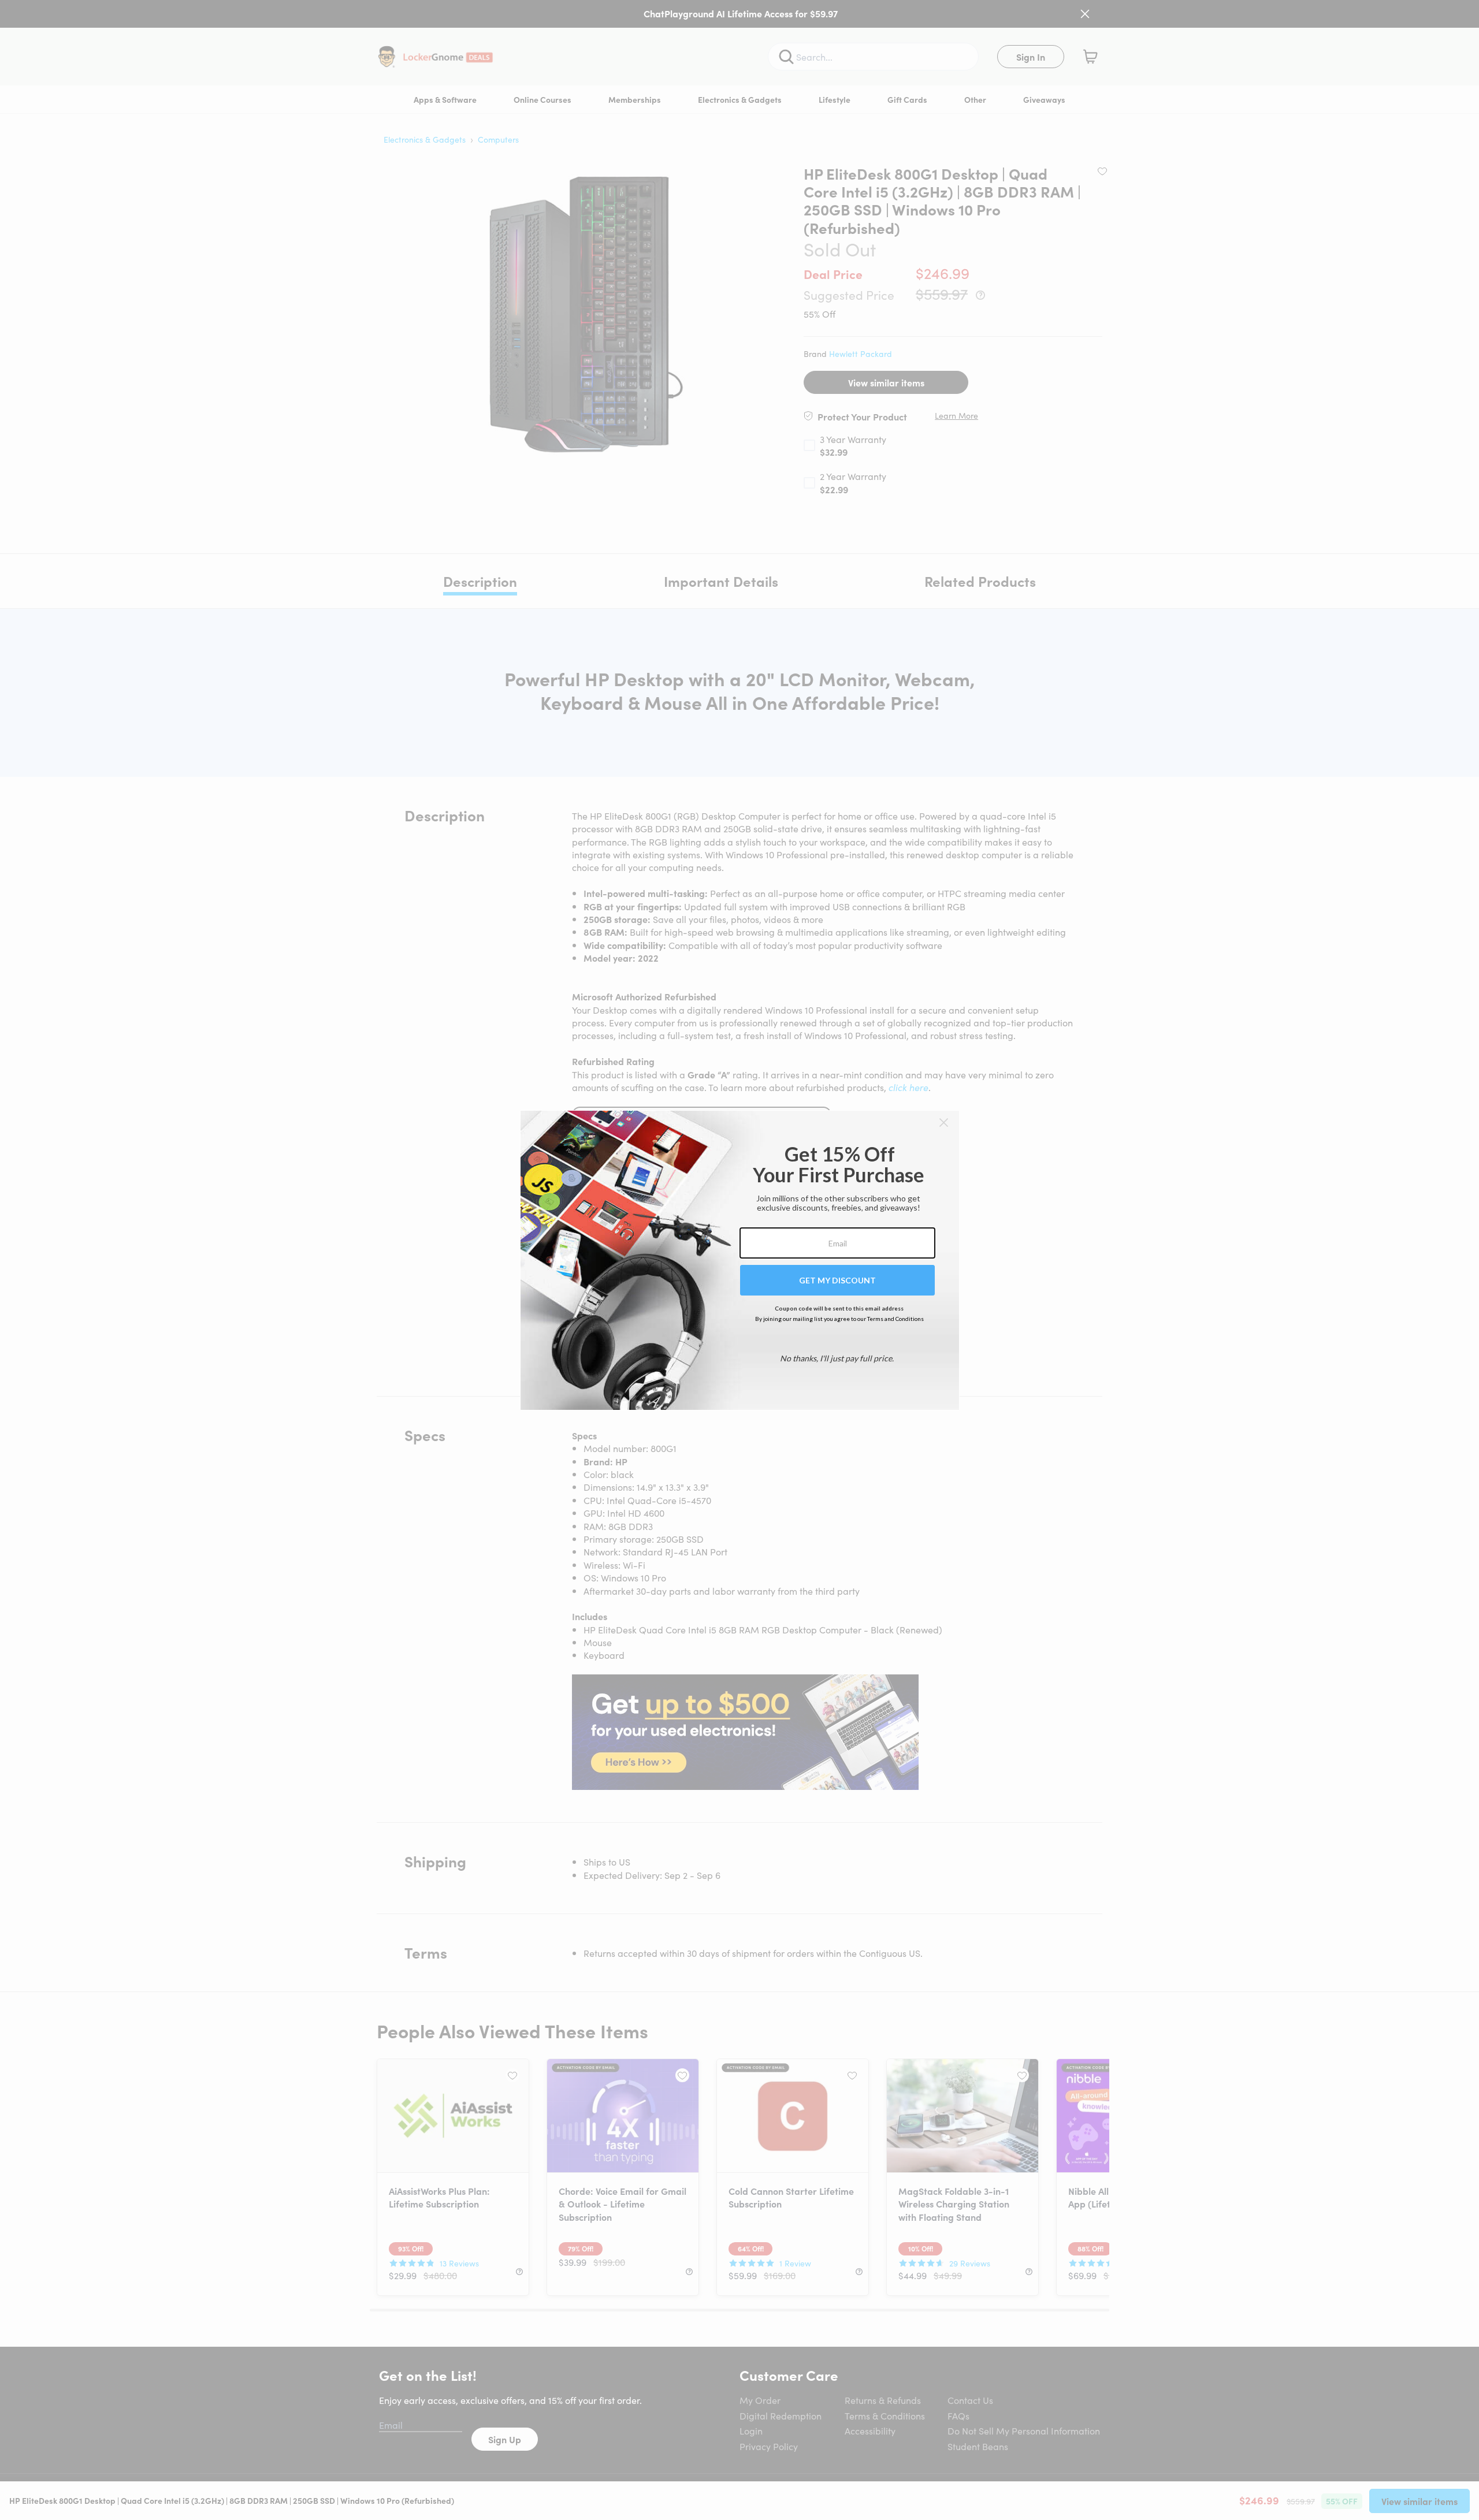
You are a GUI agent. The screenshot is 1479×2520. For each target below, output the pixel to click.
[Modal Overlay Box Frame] (740, 1260)
